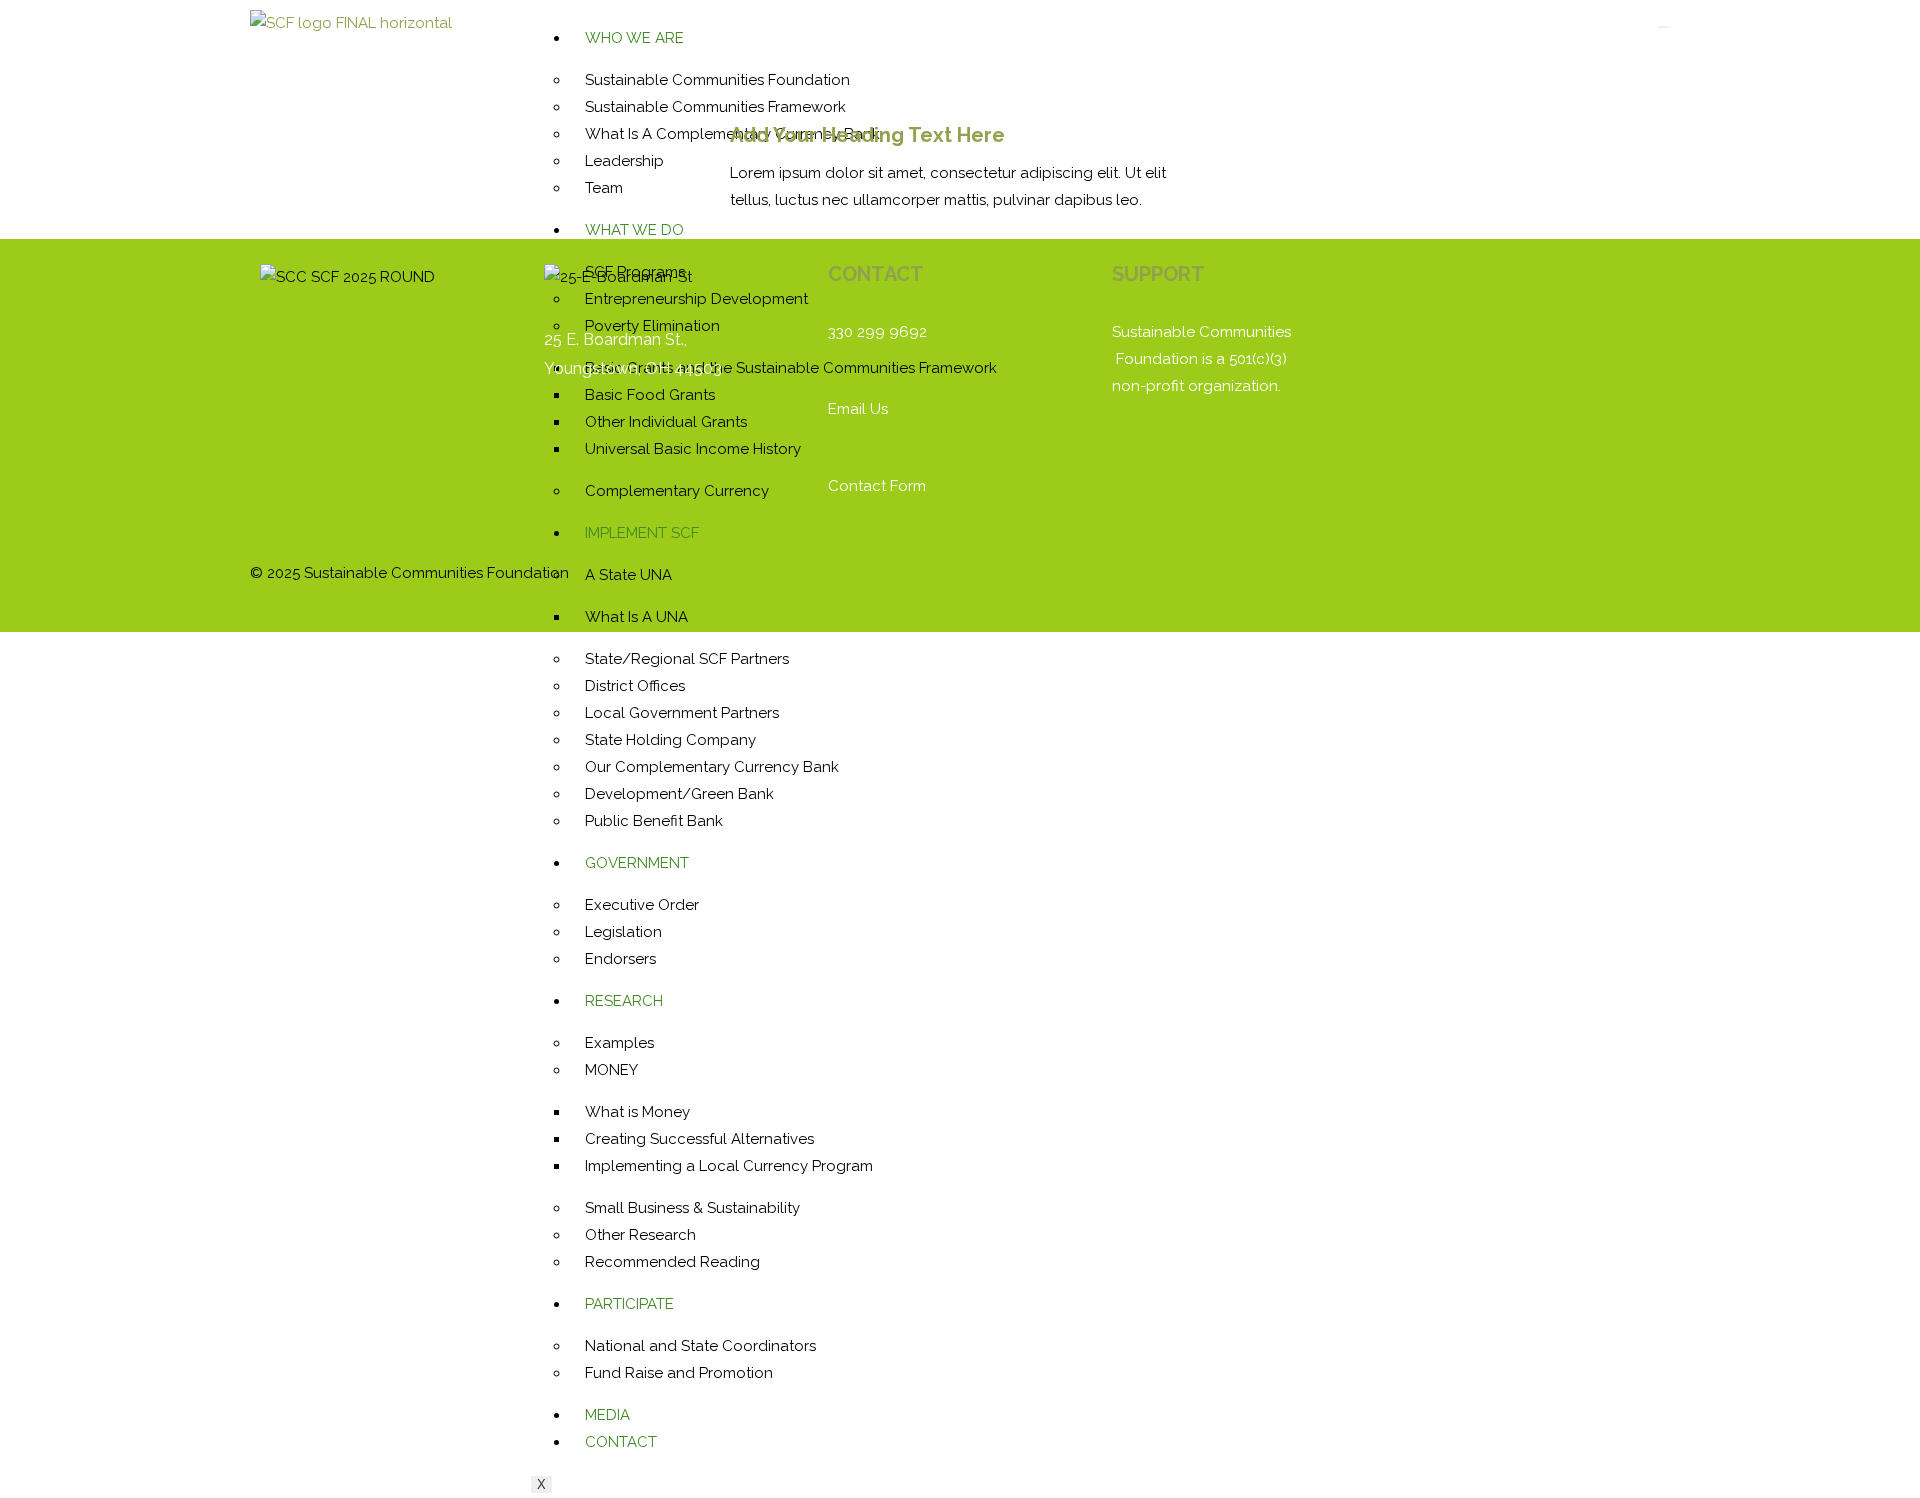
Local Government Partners (682, 713)
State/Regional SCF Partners (687, 659)
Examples (619, 1043)
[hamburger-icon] (1663, 27)
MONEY (611, 1070)
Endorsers (620, 959)
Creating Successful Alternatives (699, 1139)
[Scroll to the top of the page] (6, 645)
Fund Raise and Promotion (679, 1373)
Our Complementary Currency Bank (712, 767)
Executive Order (642, 905)
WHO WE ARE (634, 38)
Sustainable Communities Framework (715, 107)
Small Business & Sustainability (692, 1208)
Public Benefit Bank (654, 821)
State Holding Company (670, 740)
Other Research (640, 1235)
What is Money (637, 1112)
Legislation (623, 932)
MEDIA (607, 1415)
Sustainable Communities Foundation (717, 80)
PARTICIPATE (629, 1304)
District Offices (635, 686)
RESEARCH (624, 1001)
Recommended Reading (672, 1262)
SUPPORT (1158, 274)
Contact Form (877, 486)
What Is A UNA (636, 617)
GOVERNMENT (637, 863)
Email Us (858, 409)
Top (1872, 1450)
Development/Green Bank (679, 794)
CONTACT (621, 1442)
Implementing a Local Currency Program (729, 1166)
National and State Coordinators (700, 1346)
